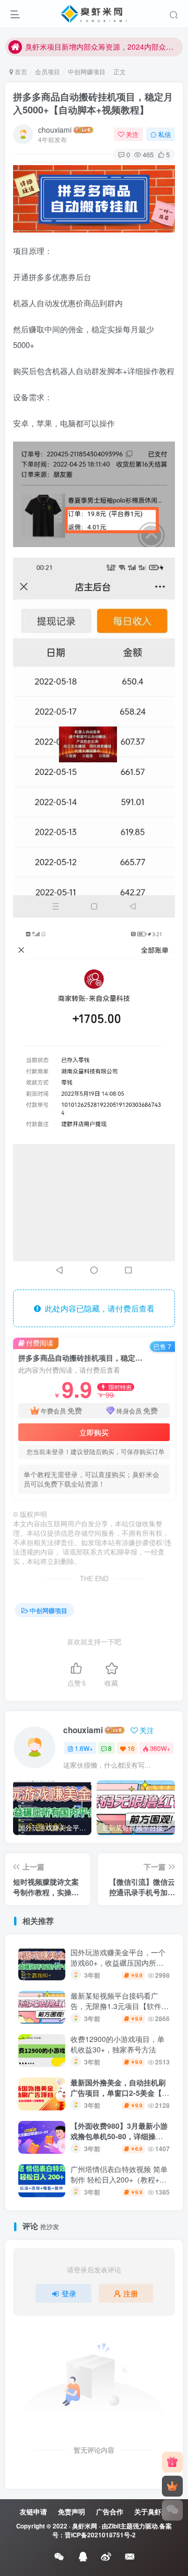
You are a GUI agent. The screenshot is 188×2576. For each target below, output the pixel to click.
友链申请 (33, 2511)
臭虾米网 (85, 2526)
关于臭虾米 (151, 2511)
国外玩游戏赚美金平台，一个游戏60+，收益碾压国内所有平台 (118, 1962)
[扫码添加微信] (172, 2510)
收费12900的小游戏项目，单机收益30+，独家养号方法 (118, 2044)
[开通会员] (172, 2486)
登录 (69, 2293)
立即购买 (94, 1432)
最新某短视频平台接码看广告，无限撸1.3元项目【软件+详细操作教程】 (116, 2006)
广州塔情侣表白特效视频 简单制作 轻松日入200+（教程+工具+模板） (119, 2179)
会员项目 (48, 71)
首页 (20, 71)
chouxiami (55, 130)
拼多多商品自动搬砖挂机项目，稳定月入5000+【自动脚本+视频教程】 (93, 103)
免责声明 (72, 2511)
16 (131, 1748)
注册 (131, 2293)
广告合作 (110, 2511)
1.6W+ (84, 1748)
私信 (164, 134)
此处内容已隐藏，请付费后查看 (98, 1308)
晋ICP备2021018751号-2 (100, 2535)
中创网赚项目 (87, 71)
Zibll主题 (120, 2526)
